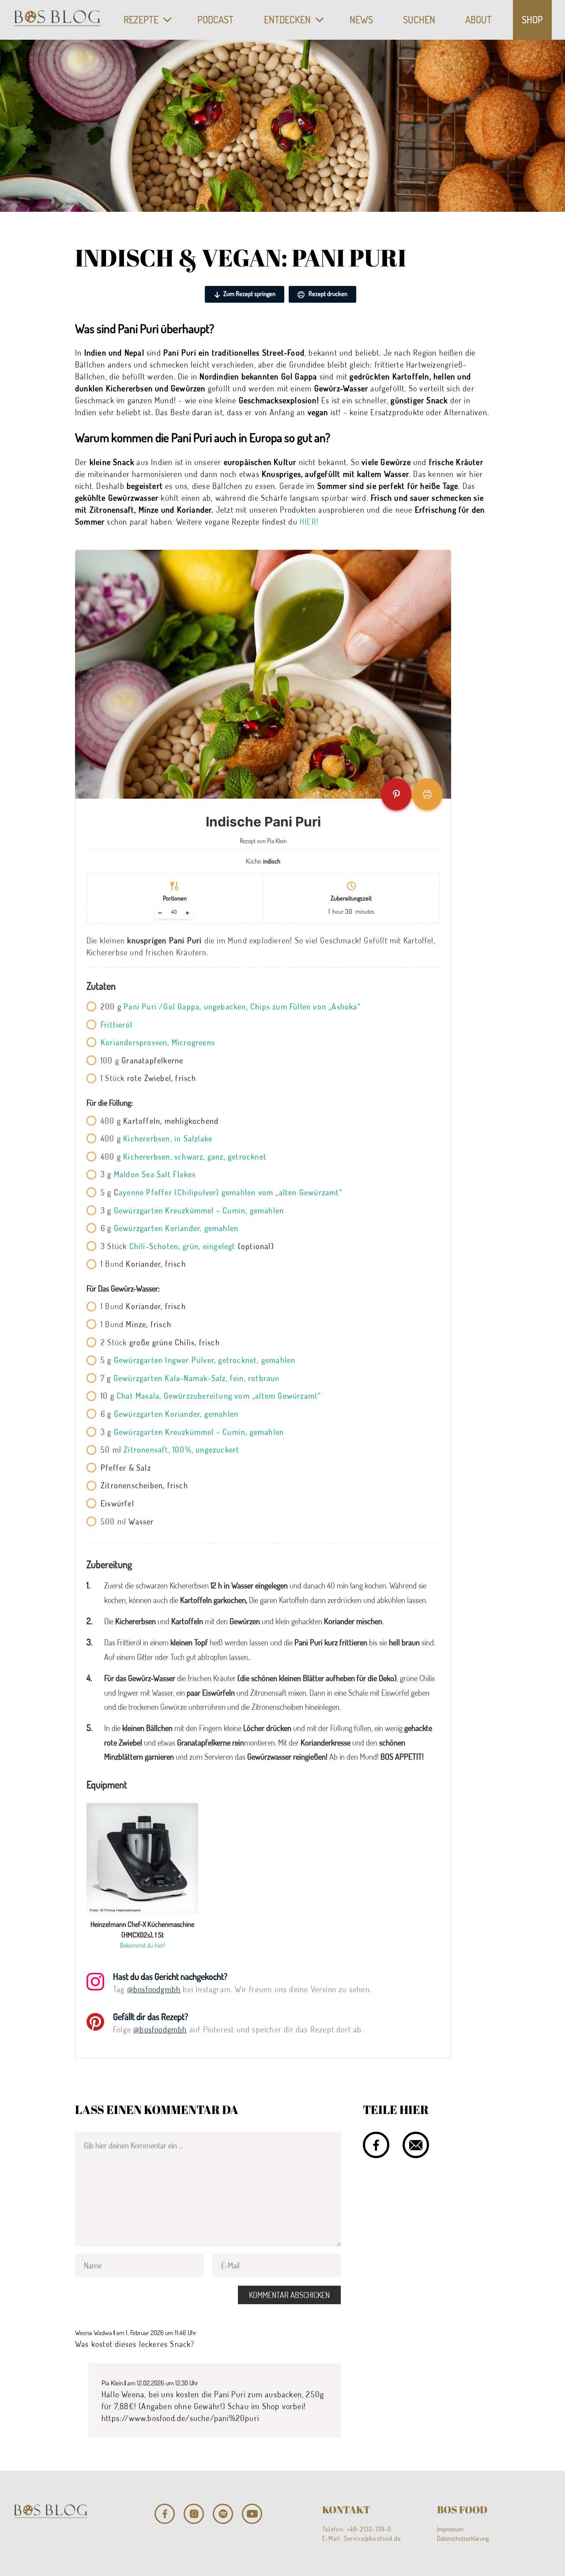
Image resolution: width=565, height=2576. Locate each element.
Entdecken (287, 19)
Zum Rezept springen (249, 294)
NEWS (361, 19)
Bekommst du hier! (143, 1945)
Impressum (450, 2529)
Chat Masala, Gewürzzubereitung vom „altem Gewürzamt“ (219, 1396)
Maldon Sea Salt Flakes (155, 1174)
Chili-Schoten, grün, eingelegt (183, 1246)
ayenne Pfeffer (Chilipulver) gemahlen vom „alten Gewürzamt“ (231, 1192)
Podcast (215, 19)
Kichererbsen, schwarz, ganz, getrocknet (195, 1157)
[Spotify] (223, 2514)
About (478, 19)
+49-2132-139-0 (369, 2529)
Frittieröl (117, 1025)
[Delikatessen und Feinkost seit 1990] (57, 20)
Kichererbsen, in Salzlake (168, 1138)
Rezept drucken (327, 294)
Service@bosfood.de (373, 2538)
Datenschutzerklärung (463, 2538)
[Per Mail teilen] (416, 2145)
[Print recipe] (427, 794)
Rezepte (141, 19)
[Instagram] (194, 2514)
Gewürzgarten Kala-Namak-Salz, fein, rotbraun (197, 1378)
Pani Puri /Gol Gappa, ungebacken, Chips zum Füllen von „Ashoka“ (242, 1006)
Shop (532, 19)
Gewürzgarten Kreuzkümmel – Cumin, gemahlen (199, 1210)
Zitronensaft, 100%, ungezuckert (181, 1449)
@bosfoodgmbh (154, 1989)
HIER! (309, 522)
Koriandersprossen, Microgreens (158, 1042)
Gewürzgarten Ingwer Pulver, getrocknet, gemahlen (205, 1360)
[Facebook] (165, 2514)
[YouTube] (252, 2514)
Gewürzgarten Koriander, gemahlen (176, 1228)
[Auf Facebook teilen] (376, 2145)
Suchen (419, 19)
